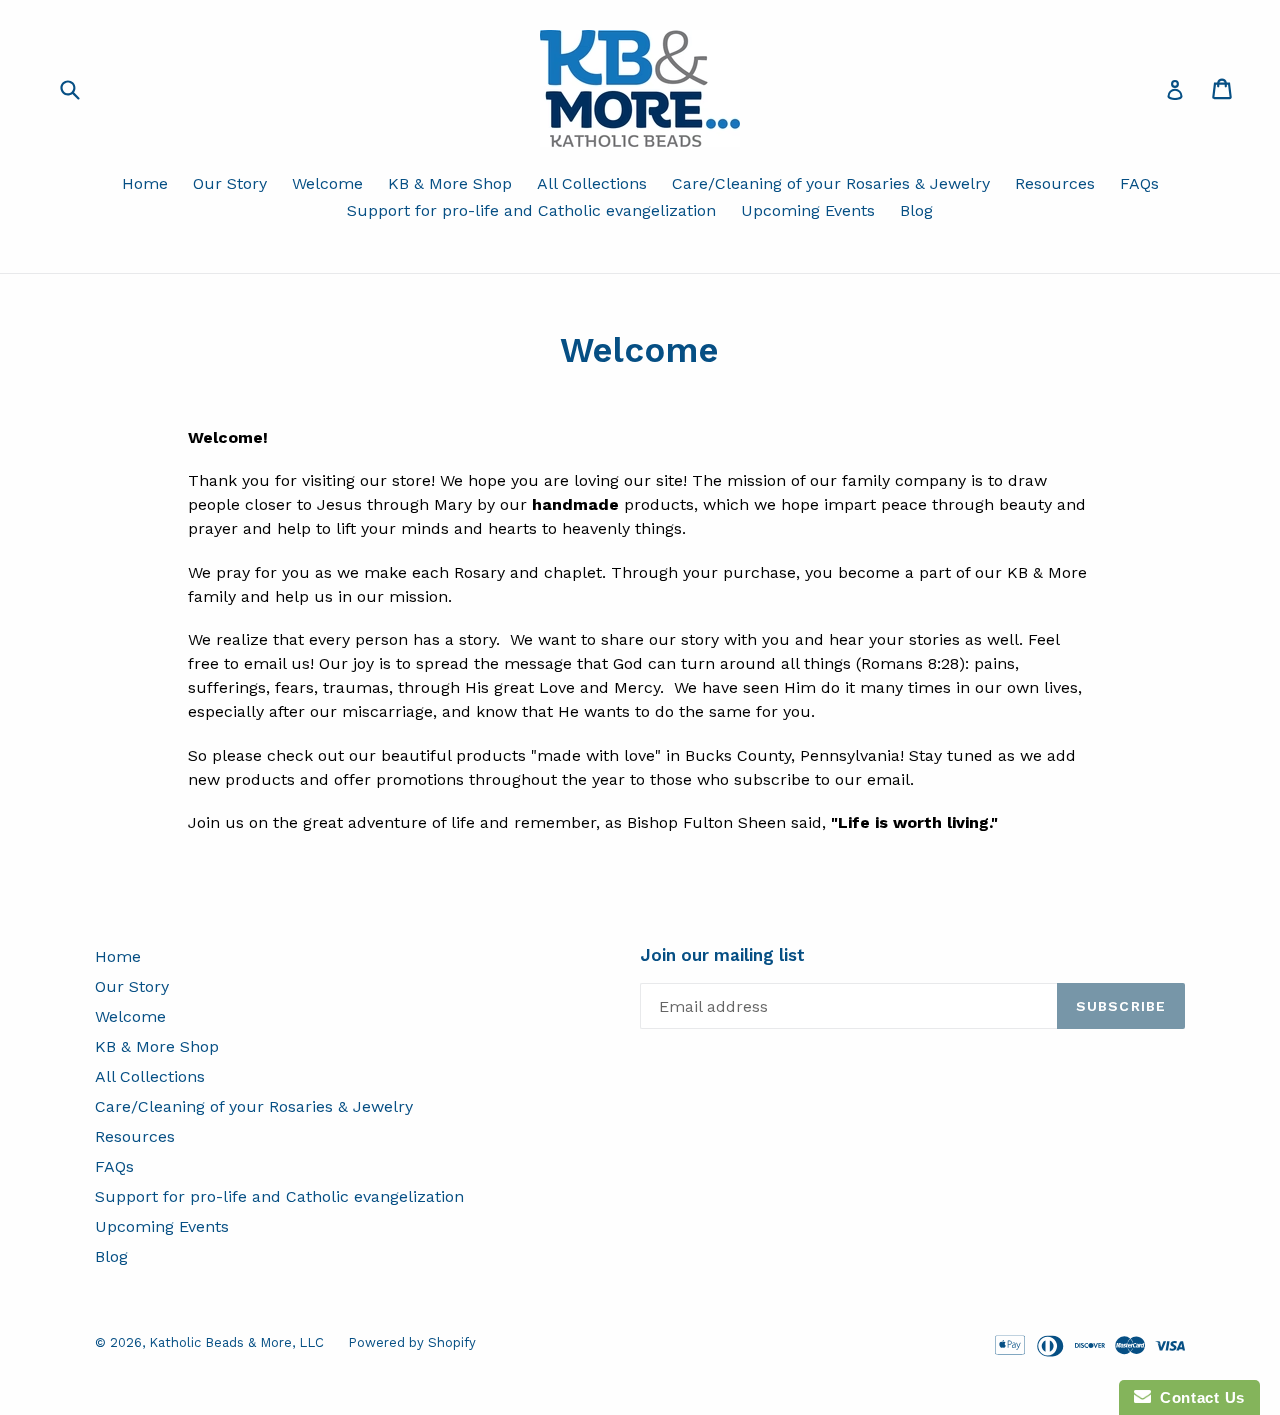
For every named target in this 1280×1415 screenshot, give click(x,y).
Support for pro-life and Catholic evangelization (531, 210)
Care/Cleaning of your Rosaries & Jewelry (831, 183)
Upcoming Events (808, 210)
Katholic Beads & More (220, 1342)
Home (145, 183)
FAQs (1139, 183)
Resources (1055, 183)
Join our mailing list (722, 955)
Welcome (327, 183)
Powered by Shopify (412, 1342)
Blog (916, 210)
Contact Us (1198, 1397)
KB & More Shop (450, 183)
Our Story (230, 183)
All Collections (592, 183)
